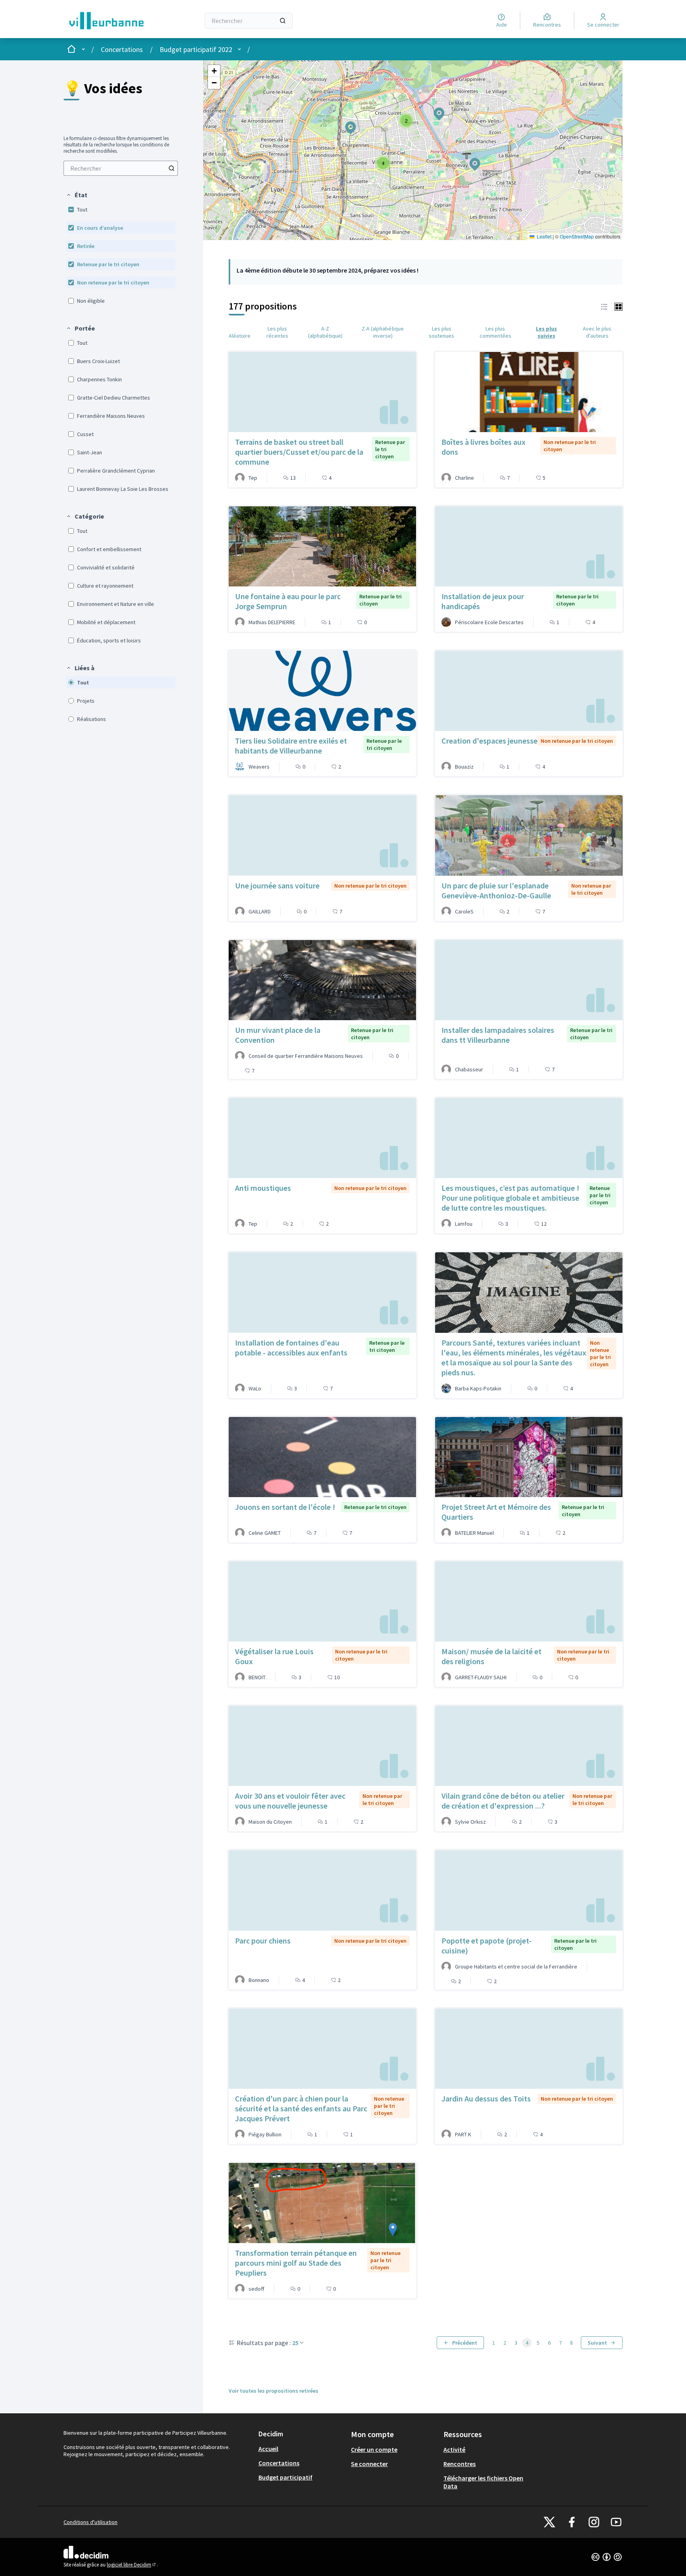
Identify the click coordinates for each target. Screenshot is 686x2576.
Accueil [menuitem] (268, 2449)
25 (295, 2343)
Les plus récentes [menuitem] (277, 332)
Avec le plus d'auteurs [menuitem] (597, 332)
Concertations (122, 49)
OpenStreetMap (577, 236)
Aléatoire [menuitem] (240, 336)
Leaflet (543, 236)
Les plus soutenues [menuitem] (441, 332)
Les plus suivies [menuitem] (546, 332)
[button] (77, 195)
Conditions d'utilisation (91, 2522)
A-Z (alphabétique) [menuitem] (325, 332)
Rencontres (460, 2464)
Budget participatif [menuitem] (285, 2477)
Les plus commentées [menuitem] (495, 332)
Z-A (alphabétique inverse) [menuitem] (383, 332)
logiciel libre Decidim (132, 2565)
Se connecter (369, 2464)
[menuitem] (121, 168)
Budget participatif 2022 (196, 49)
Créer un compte (374, 2449)
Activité (454, 2449)
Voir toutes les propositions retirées (274, 2391)
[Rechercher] (283, 21)
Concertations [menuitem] (279, 2463)
